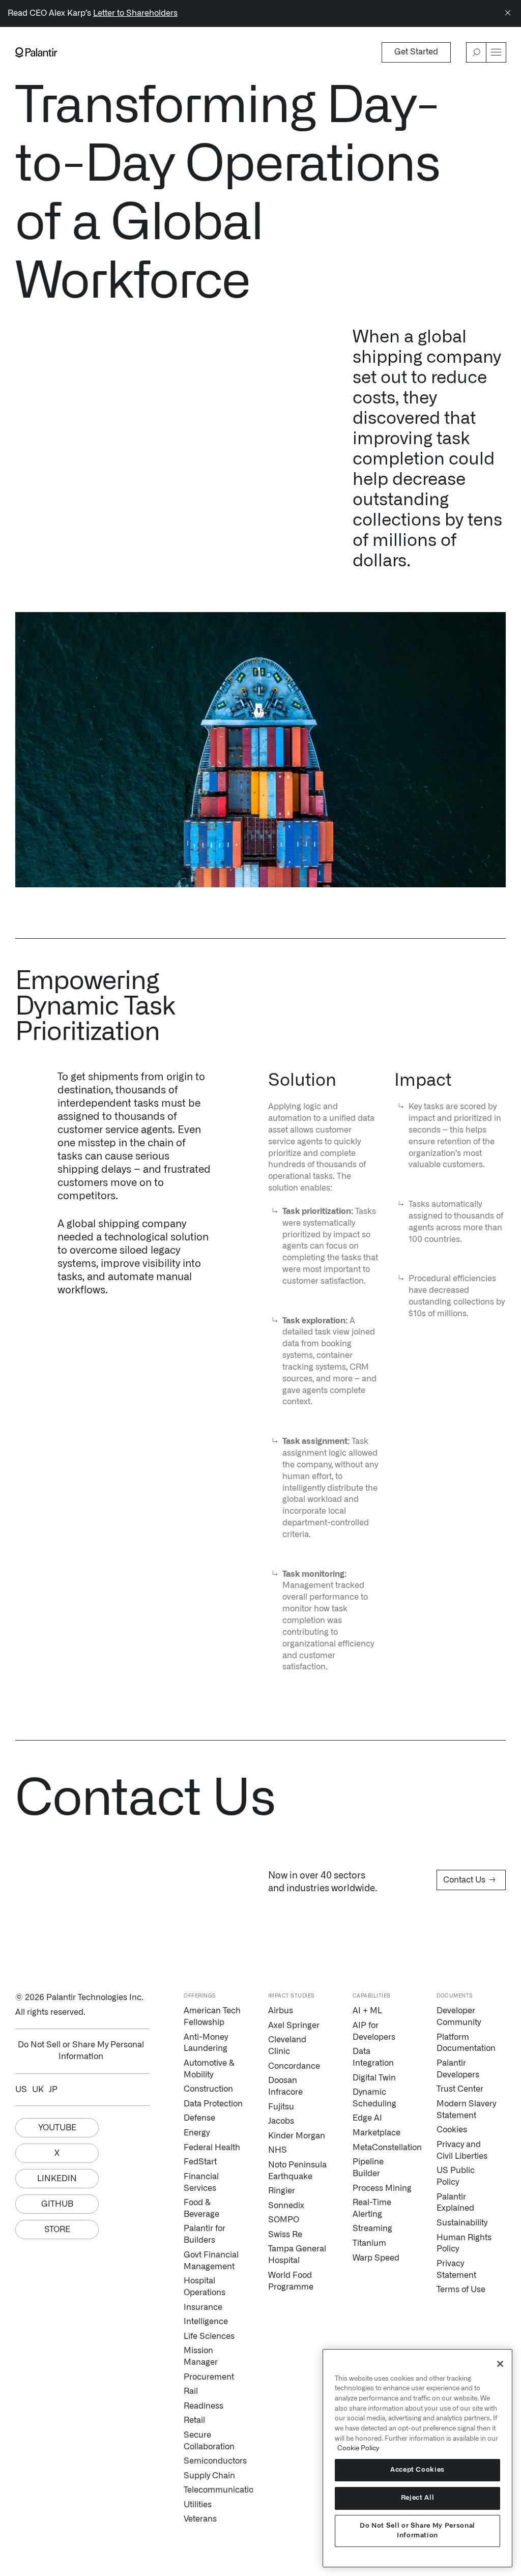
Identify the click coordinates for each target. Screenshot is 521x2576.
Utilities (198, 2505)
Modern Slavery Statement (466, 2110)
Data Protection (213, 2104)
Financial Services (201, 2182)
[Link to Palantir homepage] (36, 52)
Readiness (204, 2406)
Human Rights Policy (464, 2244)
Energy (197, 2133)
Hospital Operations (205, 2287)
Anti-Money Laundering (206, 2043)
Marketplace (377, 2133)
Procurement (209, 2377)
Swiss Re (285, 2235)
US (21, 2090)
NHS (278, 2150)
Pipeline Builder (368, 2168)
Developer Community (459, 2017)
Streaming (372, 2228)
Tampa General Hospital (297, 2255)
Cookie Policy (358, 2448)
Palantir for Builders (205, 2234)
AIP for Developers (374, 2031)
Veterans (200, 2519)
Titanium (369, 2243)
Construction (208, 2089)
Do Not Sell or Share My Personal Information (417, 2530)
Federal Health (212, 2148)
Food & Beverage (201, 2208)
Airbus (281, 2011)
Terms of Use (461, 2290)
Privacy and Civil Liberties (462, 2150)
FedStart (200, 2162)
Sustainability (462, 2223)
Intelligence (206, 2322)
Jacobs (281, 2121)
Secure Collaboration (209, 2441)
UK (38, 2090)
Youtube (57, 2128)
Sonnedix (286, 2206)
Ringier (282, 2191)
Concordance (294, 2066)
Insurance (203, 2307)
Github (57, 2204)
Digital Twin (374, 2078)
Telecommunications (213, 2490)
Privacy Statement (456, 2269)
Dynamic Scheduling (374, 2098)
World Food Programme (291, 2281)
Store (57, 2230)
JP (53, 2090)
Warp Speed (376, 2258)
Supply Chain (209, 2476)
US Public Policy (456, 2176)
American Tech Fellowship (212, 2017)
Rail (191, 2391)
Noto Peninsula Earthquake (297, 2171)
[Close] (508, 13)
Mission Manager (201, 2356)
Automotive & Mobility (209, 2069)
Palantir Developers (458, 2069)
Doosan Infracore (285, 2086)
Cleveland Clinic (287, 2046)
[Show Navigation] (496, 52)
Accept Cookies (417, 2470)
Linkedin (57, 2179)
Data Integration (373, 2057)
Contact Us (469, 1880)
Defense (199, 2118)
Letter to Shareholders (135, 13)
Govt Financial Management (211, 2261)
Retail (194, 2420)
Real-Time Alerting (372, 2208)
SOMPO (284, 2220)
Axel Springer (294, 2025)
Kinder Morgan (297, 2136)
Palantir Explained (455, 2203)
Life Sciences (209, 2336)
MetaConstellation (382, 2148)
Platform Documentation (466, 2043)
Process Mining (382, 2188)
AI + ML (367, 2011)
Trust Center (460, 2089)
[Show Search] (476, 52)
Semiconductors (213, 2461)
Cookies (452, 2130)
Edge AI (367, 2118)
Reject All (418, 2498)
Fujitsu (281, 2107)
